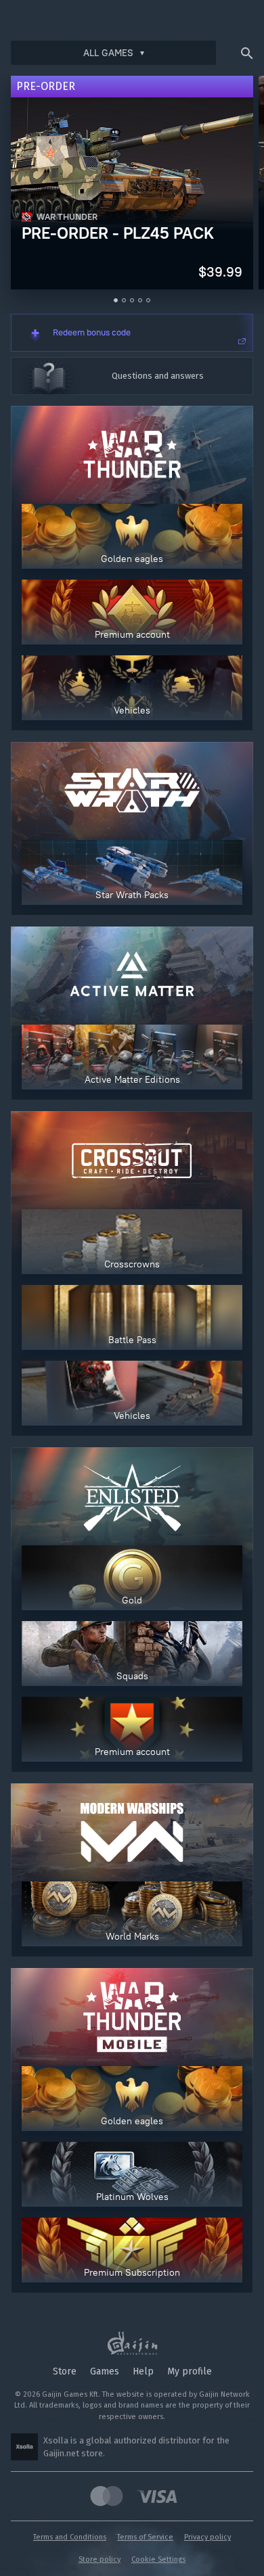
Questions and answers (158, 376)
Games (105, 2371)
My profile (190, 2371)
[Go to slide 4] (140, 300)
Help (143, 2371)
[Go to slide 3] (132, 300)
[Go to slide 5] (148, 300)
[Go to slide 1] (116, 300)
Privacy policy (207, 2537)
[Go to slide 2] (124, 300)
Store (65, 2371)
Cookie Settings (158, 2559)
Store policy (100, 2559)
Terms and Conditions (70, 2537)
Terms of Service (145, 2537)
